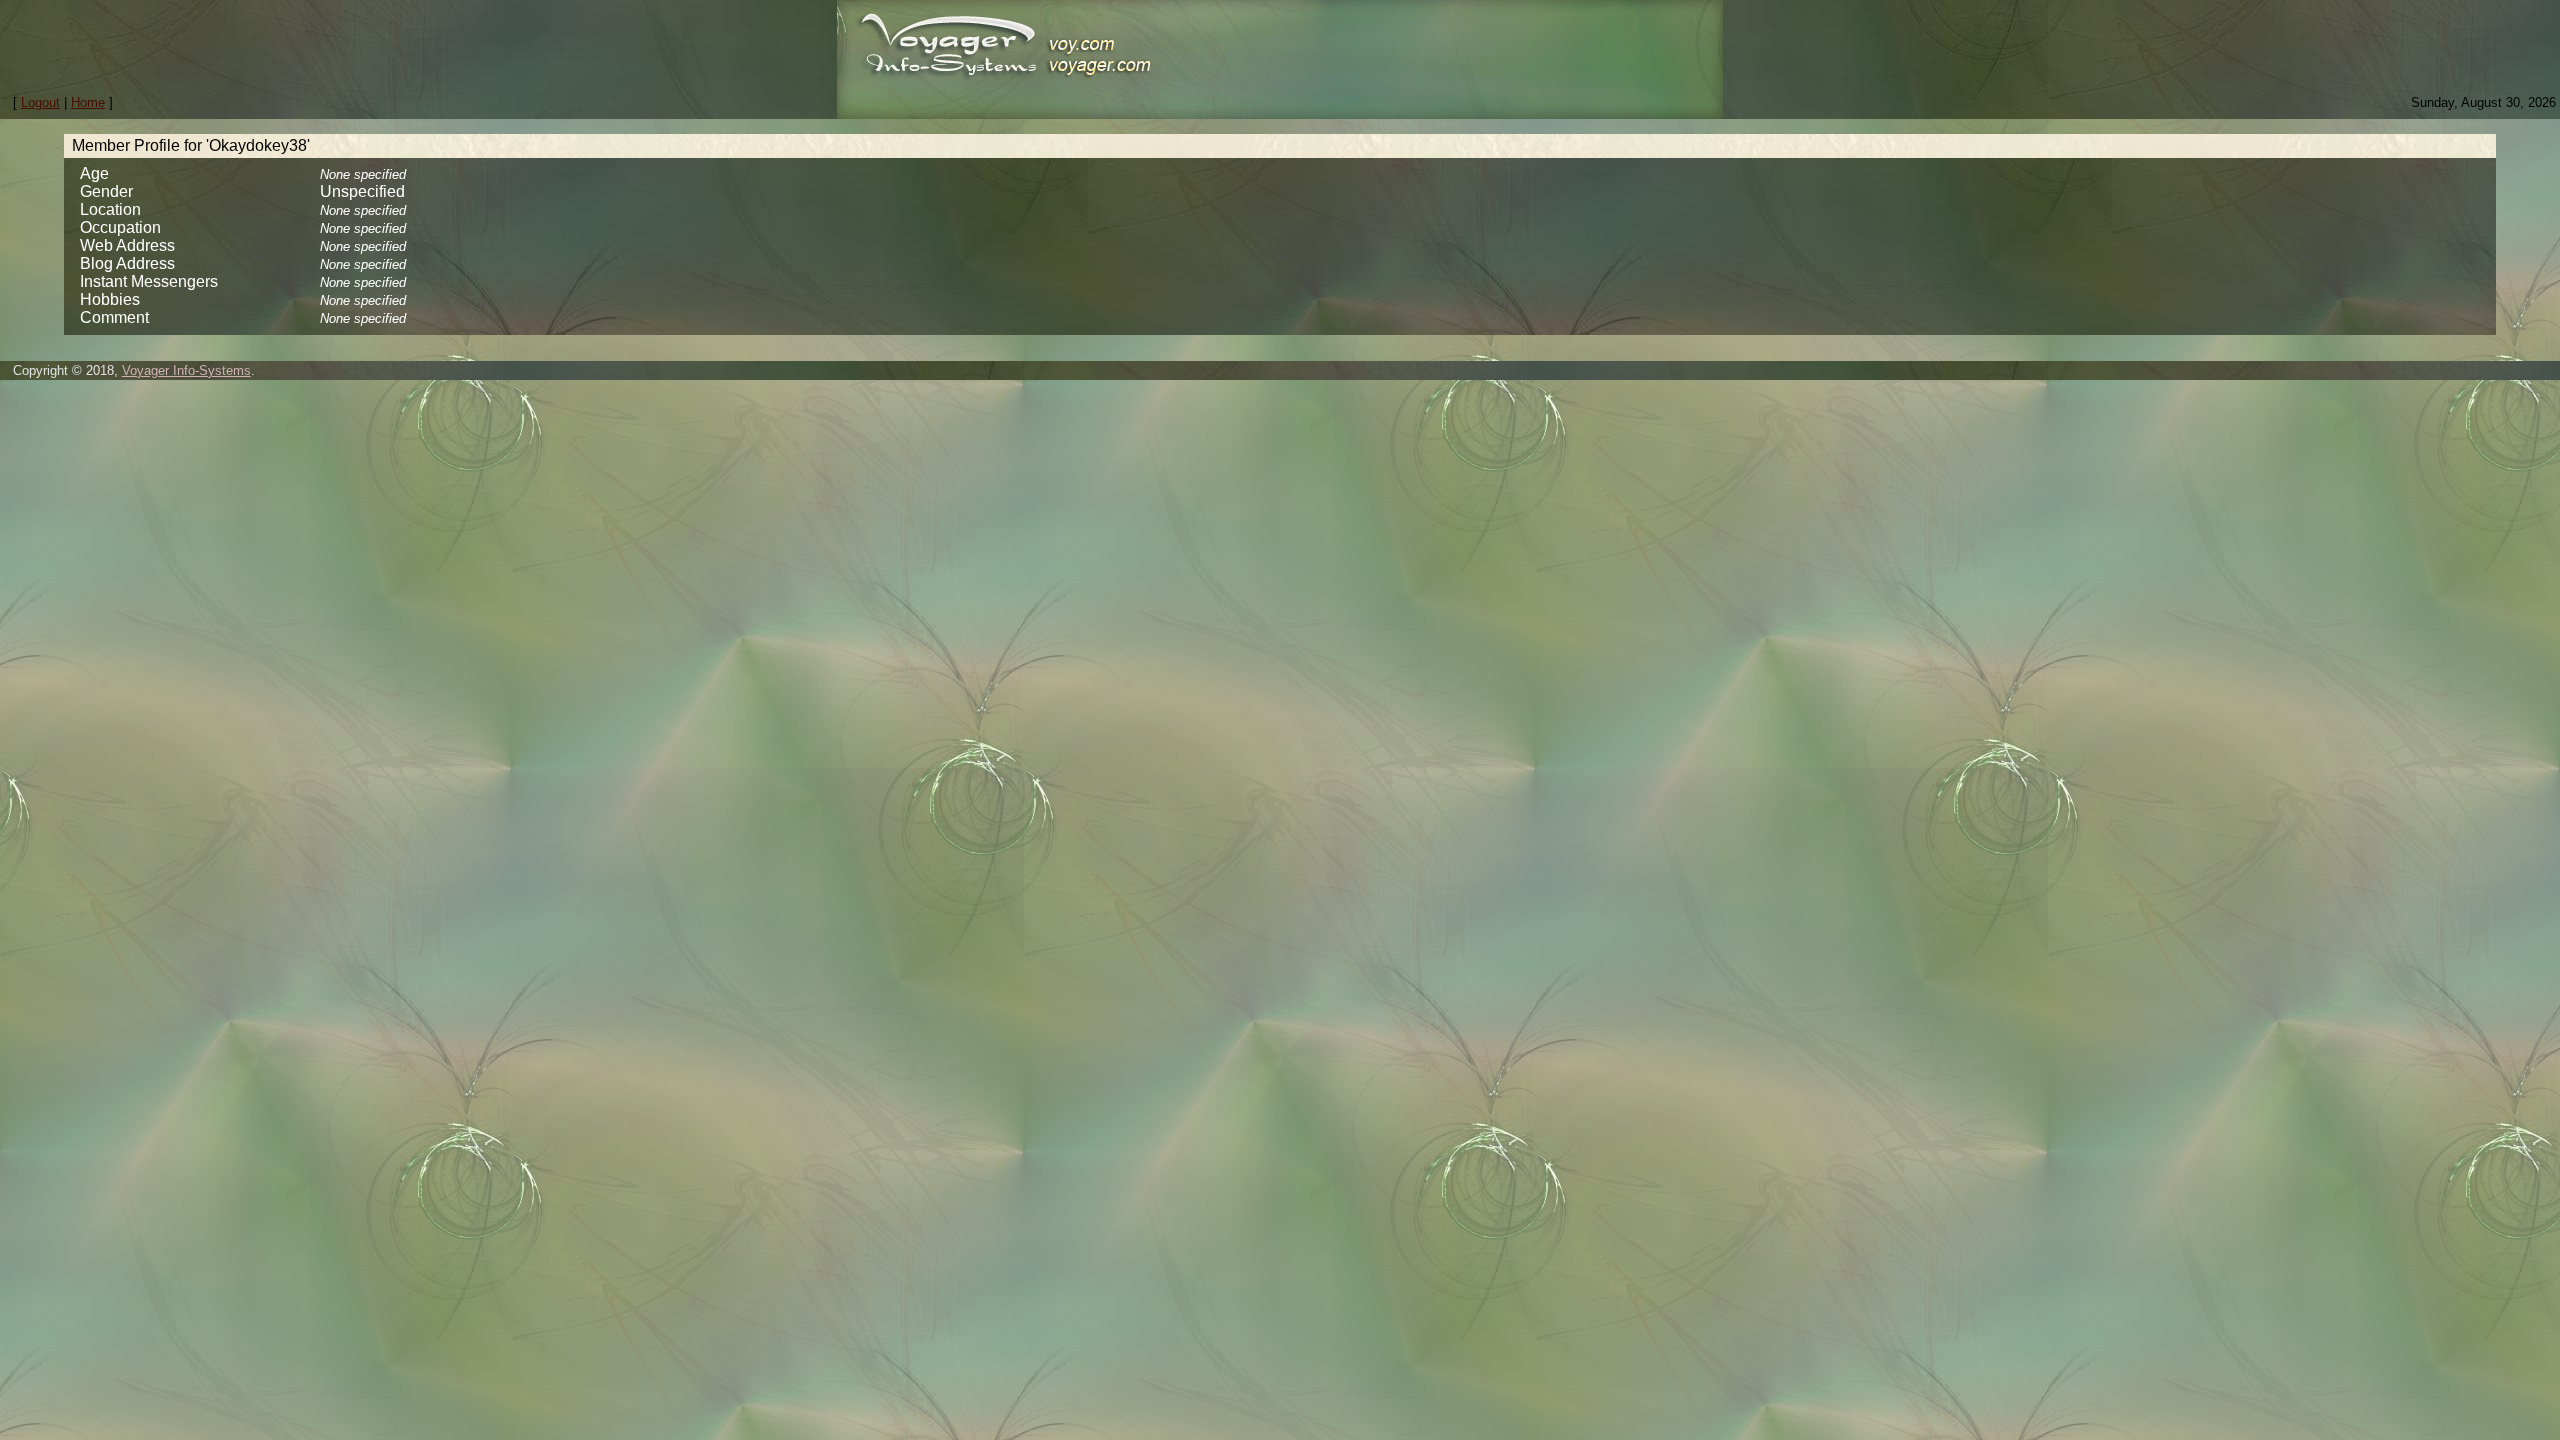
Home (88, 102)
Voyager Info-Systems (186, 370)
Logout (40, 102)
